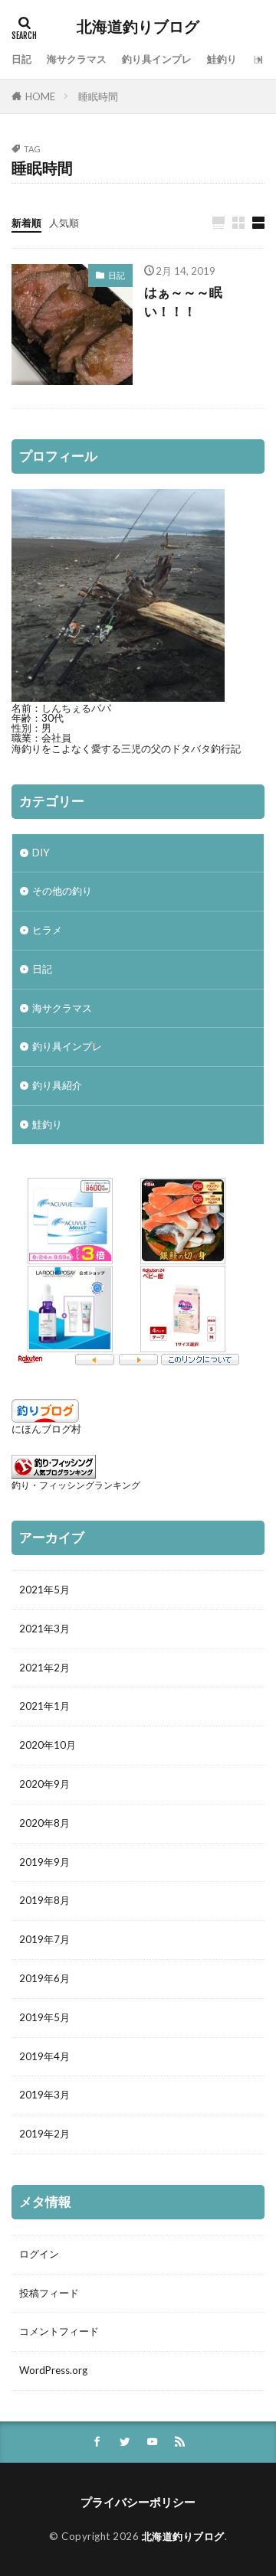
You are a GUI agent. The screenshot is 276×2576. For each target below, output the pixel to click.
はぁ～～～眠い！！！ (183, 302)
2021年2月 (44, 1668)
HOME (40, 96)
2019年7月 (44, 1939)
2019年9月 (44, 1862)
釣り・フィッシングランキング (76, 1485)
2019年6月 (44, 1978)
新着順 (26, 223)
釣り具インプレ (157, 59)
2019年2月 (44, 2134)
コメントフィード (59, 2331)
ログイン (39, 2254)
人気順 (64, 223)
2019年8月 (44, 1900)
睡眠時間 (98, 96)
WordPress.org (53, 2370)
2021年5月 (44, 1590)
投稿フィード (49, 2293)
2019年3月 (44, 2095)
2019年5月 (44, 2017)
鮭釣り (222, 59)
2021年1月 (44, 1706)
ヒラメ (47, 930)
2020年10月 (48, 1745)
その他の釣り (62, 891)
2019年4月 (44, 2056)
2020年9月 (44, 1784)
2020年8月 (44, 1823)
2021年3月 (44, 1629)
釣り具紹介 (57, 1085)
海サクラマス (77, 59)
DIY (41, 853)
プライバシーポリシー (138, 2502)
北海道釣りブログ (138, 27)
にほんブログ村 (46, 1429)
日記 (21, 59)
